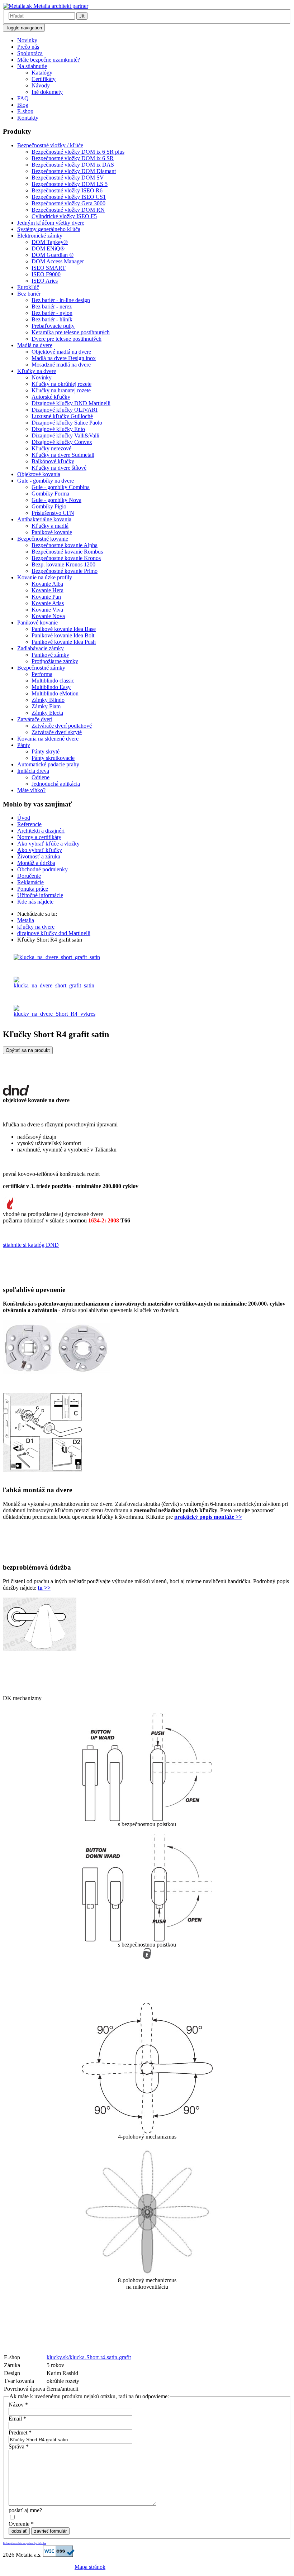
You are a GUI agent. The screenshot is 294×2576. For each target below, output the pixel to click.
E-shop (25, 111)
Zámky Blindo (48, 700)
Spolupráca (30, 53)
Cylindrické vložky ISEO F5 (64, 216)
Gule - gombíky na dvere (46, 481)
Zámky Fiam (46, 706)
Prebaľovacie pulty (53, 326)
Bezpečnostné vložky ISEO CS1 (69, 197)
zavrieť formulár (50, 2531)
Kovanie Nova (48, 616)
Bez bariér (29, 294)
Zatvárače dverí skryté (57, 732)
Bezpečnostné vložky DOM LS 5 (70, 184)
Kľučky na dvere (37, 371)
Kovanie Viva (47, 610)
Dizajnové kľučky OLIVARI (65, 410)
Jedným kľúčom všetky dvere (51, 223)
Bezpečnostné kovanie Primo (65, 571)
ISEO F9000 (46, 274)
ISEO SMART (49, 268)
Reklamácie (30, 882)
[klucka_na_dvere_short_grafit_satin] (57, 957)
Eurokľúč (28, 287)
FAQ (23, 98)
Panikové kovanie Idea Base (64, 629)
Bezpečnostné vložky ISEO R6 (67, 190)
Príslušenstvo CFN (53, 513)
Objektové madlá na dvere (61, 352)
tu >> (44, 1588)
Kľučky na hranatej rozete (61, 390)
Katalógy (42, 73)
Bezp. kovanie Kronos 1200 (63, 564)
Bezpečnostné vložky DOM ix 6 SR (73, 158)
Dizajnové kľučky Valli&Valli (65, 435)
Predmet (20, 2433)
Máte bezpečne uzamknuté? (49, 60)
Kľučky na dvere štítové (59, 468)
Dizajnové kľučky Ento (58, 429)
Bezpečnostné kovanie (43, 539)
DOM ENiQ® (48, 248)
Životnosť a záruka (39, 856)
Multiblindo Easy (51, 687)
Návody (41, 85)
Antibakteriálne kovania (44, 519)
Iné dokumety (47, 92)
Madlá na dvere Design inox (64, 358)
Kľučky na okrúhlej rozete (61, 384)
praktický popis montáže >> (208, 1517)
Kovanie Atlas (48, 603)
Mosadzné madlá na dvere (61, 365)
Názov (18, 2405)
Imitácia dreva (33, 771)
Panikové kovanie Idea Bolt (63, 635)
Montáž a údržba (36, 863)
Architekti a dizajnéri (41, 831)
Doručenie (29, 876)
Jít (82, 16)
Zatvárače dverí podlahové (62, 726)
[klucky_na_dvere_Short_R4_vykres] (54, 1014)
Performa (42, 674)
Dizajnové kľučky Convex (62, 442)
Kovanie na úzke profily (45, 577)
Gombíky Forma (50, 494)
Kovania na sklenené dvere (48, 739)
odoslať (19, 2531)
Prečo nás (28, 47)
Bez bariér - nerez (52, 307)
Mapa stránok (90, 2567)
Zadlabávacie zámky (41, 648)
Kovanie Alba (47, 584)
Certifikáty (44, 79)
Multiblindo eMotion (55, 693)
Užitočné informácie (40, 895)
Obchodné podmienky (42, 869)
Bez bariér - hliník (52, 319)
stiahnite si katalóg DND (31, 1245)
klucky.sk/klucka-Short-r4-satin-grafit (89, 2357)
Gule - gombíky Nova (56, 500)
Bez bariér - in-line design (61, 300)
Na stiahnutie (32, 66)
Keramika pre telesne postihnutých (71, 332)
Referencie (29, 824)
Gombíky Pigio (49, 506)
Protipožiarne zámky (55, 661)
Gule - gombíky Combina (61, 487)
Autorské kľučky (51, 397)
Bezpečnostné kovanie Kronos (66, 558)
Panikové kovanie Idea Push (64, 642)
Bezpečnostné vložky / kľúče (50, 145)
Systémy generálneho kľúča (49, 229)
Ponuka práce (33, 889)
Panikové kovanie (52, 532)
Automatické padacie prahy (48, 764)
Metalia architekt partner (60, 6)
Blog (23, 105)
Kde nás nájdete (35, 902)
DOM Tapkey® (50, 242)
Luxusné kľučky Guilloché (62, 416)
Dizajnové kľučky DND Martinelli (71, 403)
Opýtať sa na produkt (28, 1050)
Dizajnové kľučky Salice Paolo (67, 423)
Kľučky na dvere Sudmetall (63, 455)
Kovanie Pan (46, 597)
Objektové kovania (39, 474)
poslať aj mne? (25, 2510)
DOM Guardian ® (53, 255)
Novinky (27, 40)
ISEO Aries (45, 281)
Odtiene (41, 777)
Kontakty (28, 118)
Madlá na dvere (35, 345)
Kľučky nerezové (51, 448)
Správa (19, 2446)
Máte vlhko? (31, 790)
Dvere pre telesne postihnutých (67, 339)
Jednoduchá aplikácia (56, 784)
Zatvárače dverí (35, 719)
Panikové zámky (50, 655)
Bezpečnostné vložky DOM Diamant (74, 171)
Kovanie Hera (48, 590)
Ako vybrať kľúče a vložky (48, 844)
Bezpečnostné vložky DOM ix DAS (73, 165)
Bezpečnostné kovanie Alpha (65, 545)
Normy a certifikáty (39, 837)
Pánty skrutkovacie (53, 758)
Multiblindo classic (53, 681)
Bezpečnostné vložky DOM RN (68, 210)
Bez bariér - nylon (52, 313)
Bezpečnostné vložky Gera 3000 (68, 203)
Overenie (21, 2524)
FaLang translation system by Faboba (25, 2543)
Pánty (24, 745)
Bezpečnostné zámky (41, 668)
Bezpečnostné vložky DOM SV (68, 178)
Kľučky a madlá (50, 526)
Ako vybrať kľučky (40, 850)
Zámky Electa (47, 713)
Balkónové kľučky (53, 461)
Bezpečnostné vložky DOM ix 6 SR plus (78, 152)
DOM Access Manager (58, 261)
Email (17, 2419)
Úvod (24, 818)
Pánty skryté (46, 751)
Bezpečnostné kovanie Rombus (67, 552)
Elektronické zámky (40, 236)
